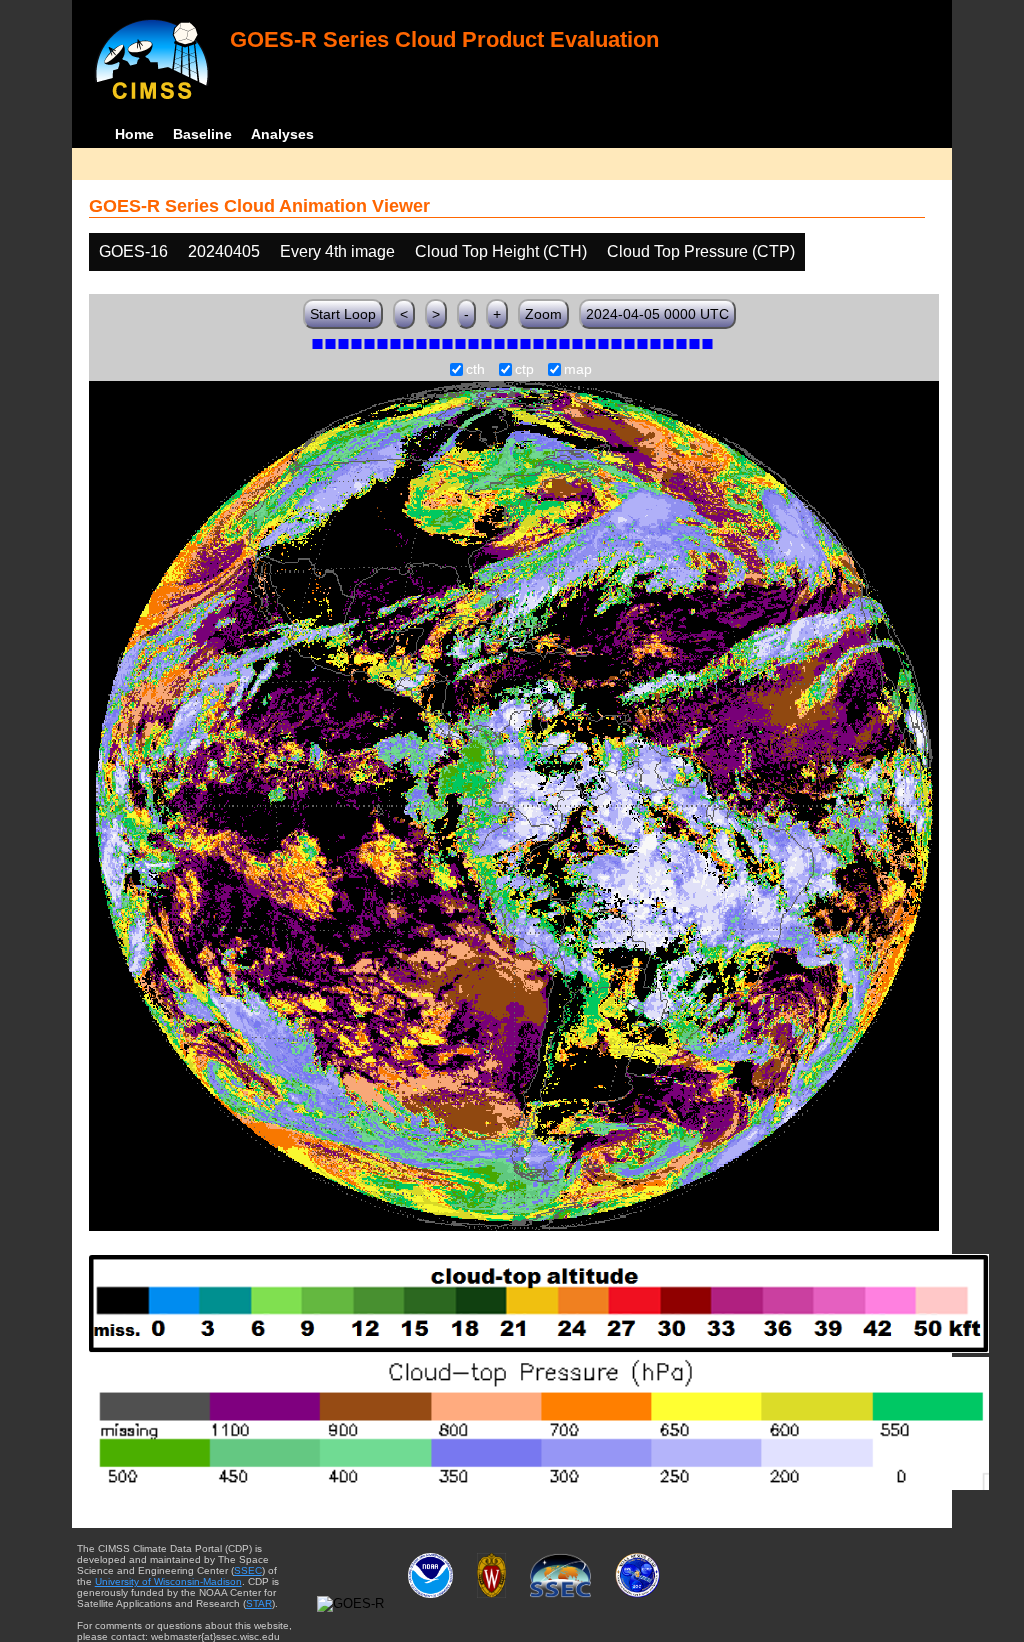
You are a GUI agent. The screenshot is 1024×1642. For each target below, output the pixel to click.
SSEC (248, 1570)
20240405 (224, 251)
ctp (524, 370)
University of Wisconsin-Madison (168, 1581)
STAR (259, 1603)
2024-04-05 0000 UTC (657, 314)
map (578, 370)
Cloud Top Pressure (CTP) (701, 251)
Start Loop (343, 314)
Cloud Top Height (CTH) (501, 251)
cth (475, 370)
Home (134, 134)
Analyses (282, 134)
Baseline (202, 134)
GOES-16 (133, 251)
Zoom (543, 314)
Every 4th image (337, 251)
